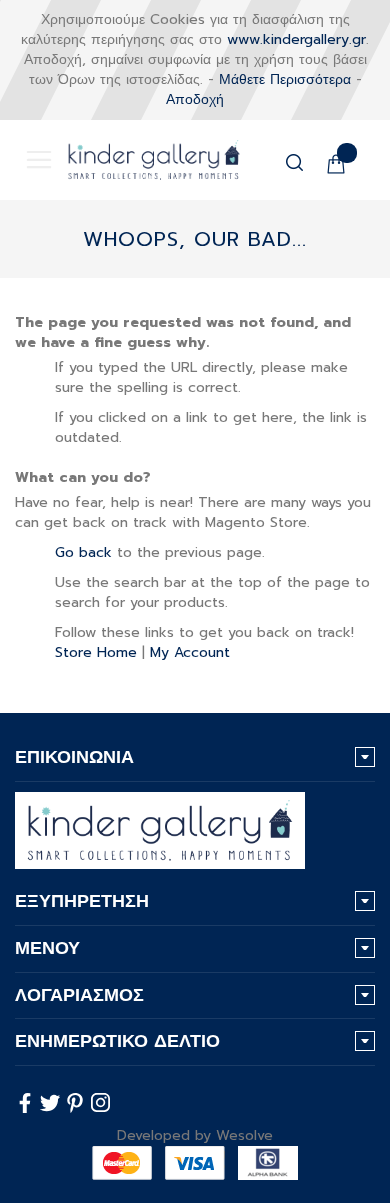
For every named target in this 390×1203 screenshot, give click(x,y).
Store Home (96, 652)
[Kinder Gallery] (139, 160)
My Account (190, 652)
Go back (83, 552)
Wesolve (244, 1135)
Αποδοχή (195, 99)
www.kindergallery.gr (296, 39)
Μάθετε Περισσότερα (285, 79)
